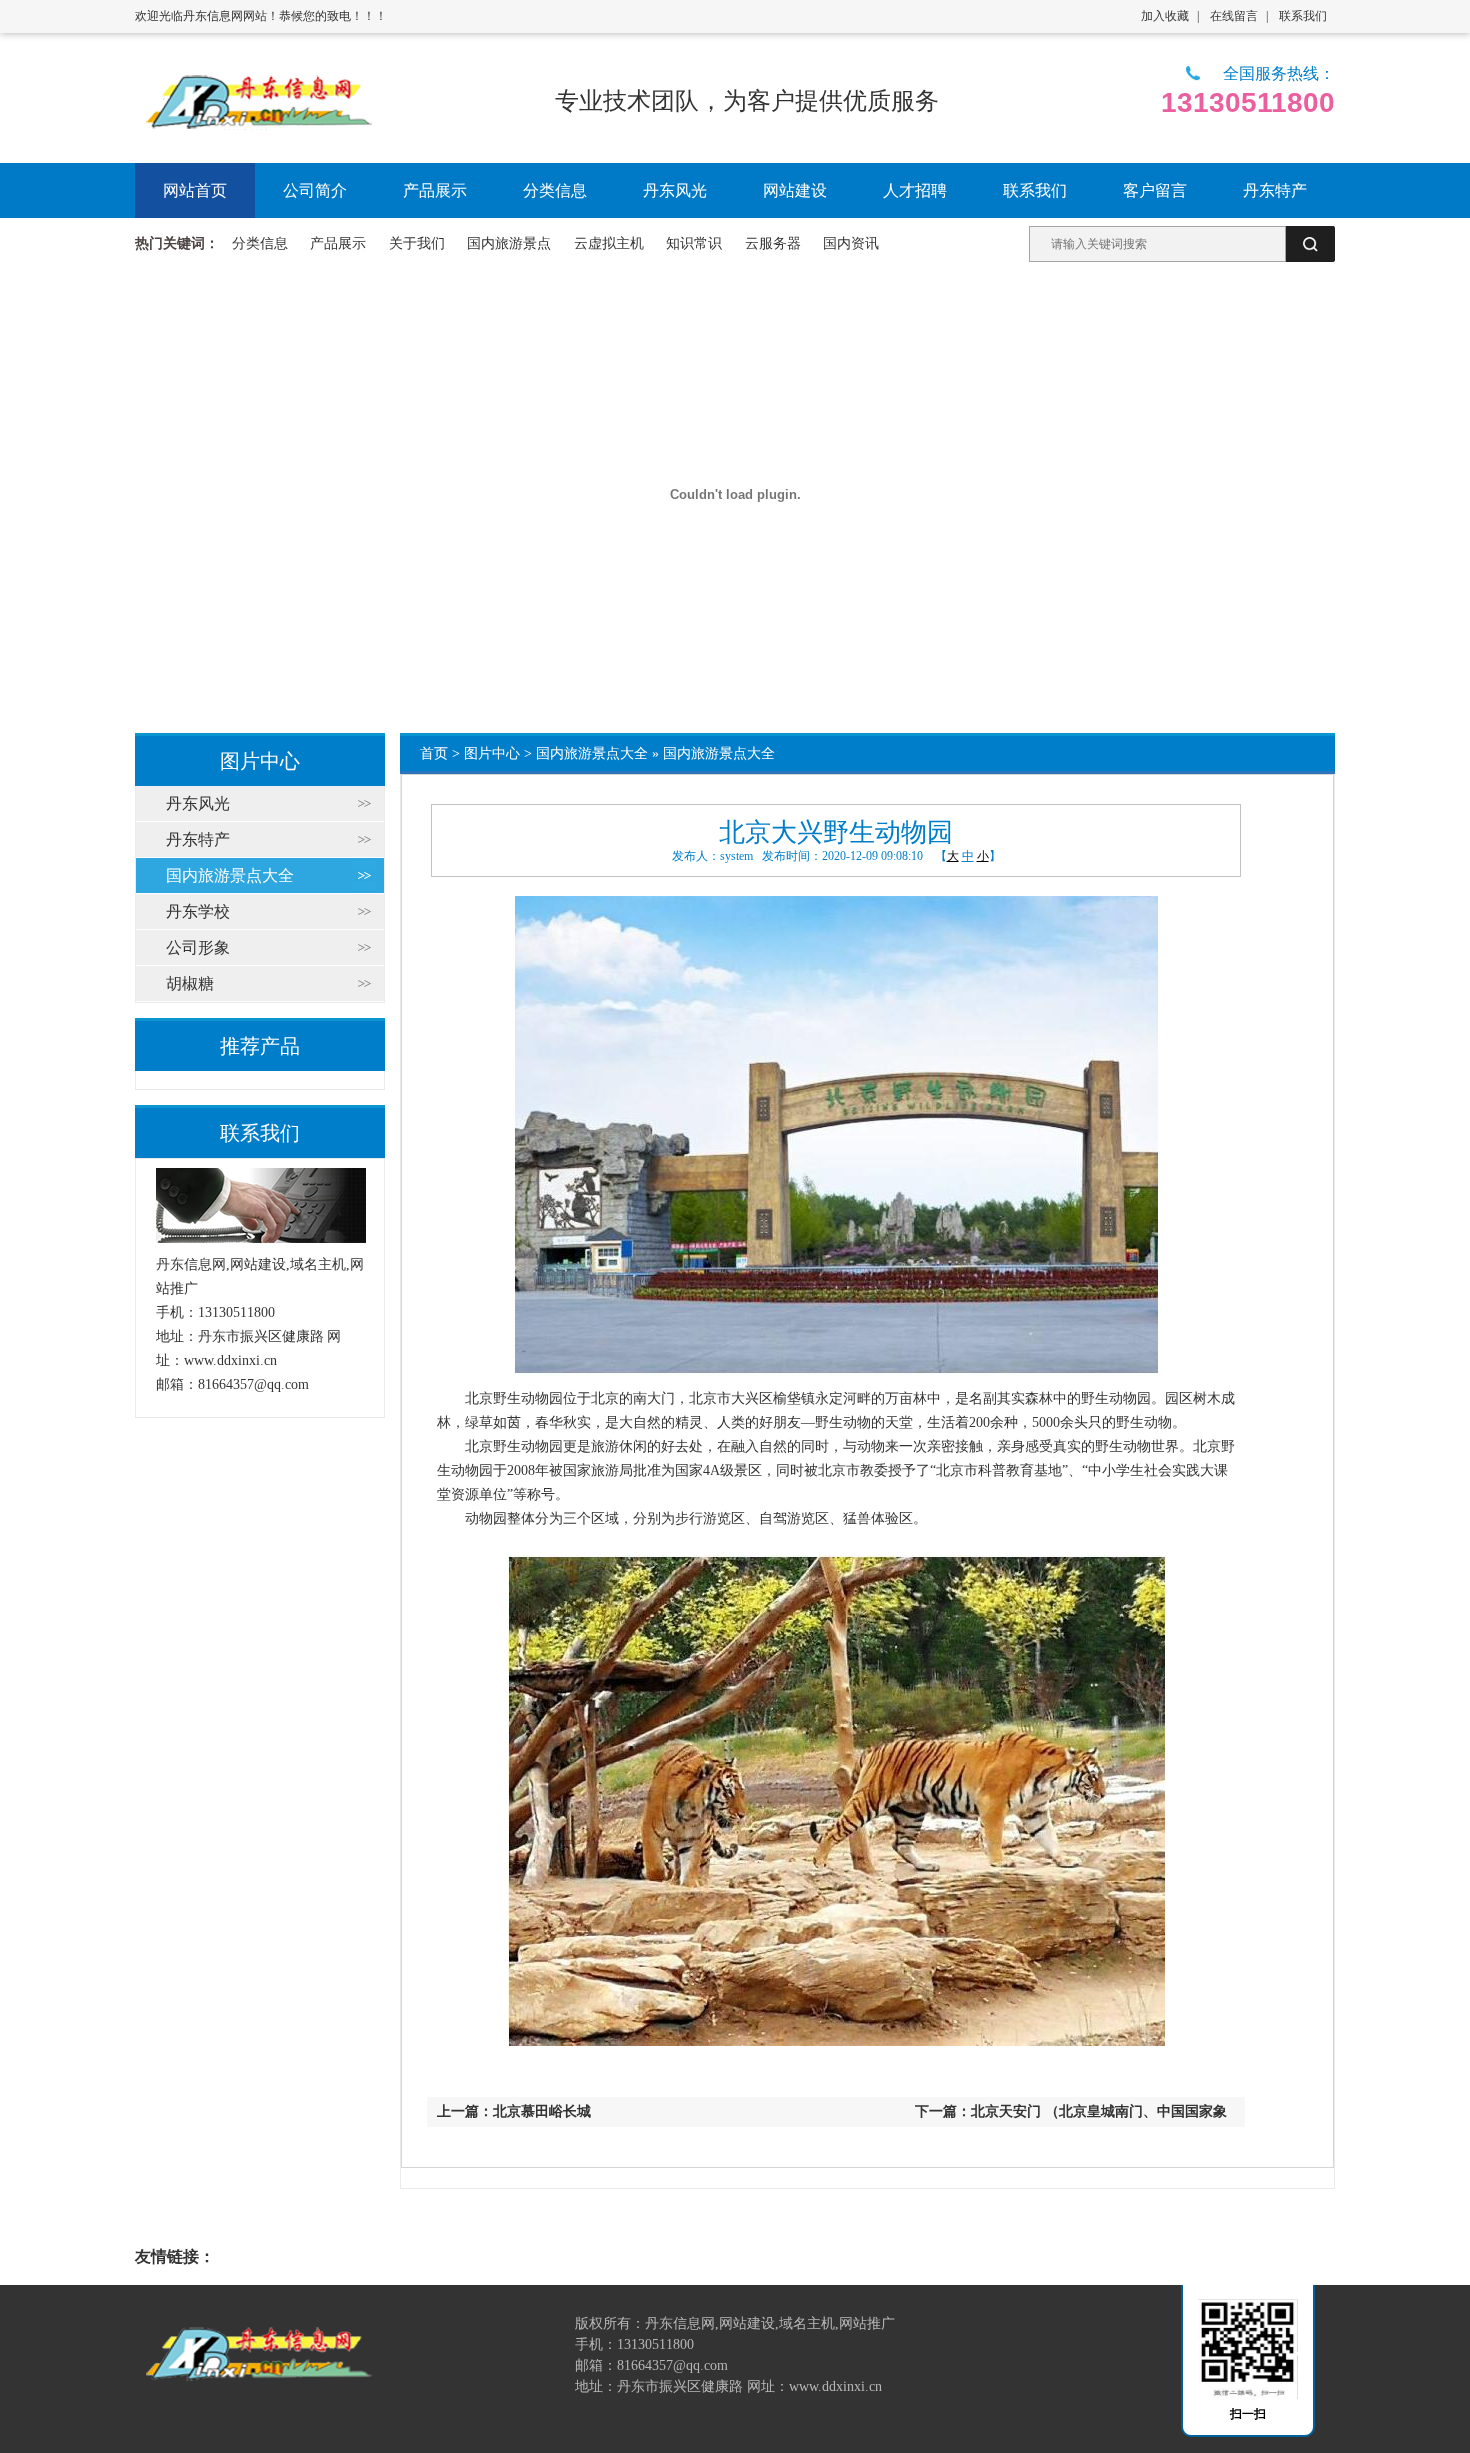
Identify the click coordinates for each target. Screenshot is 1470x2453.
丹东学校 (198, 911)
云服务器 (773, 243)
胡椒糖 (190, 983)
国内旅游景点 (509, 243)
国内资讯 (851, 243)
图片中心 (492, 753)
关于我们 (417, 243)
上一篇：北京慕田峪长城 (514, 2111)
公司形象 (198, 947)
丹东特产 (198, 839)
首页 (434, 753)
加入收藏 (1165, 16)
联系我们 (1303, 16)
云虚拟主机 (609, 243)
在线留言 (1234, 16)
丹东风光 (198, 803)
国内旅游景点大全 (592, 753)
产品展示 (338, 243)
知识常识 (694, 243)
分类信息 (260, 243)
